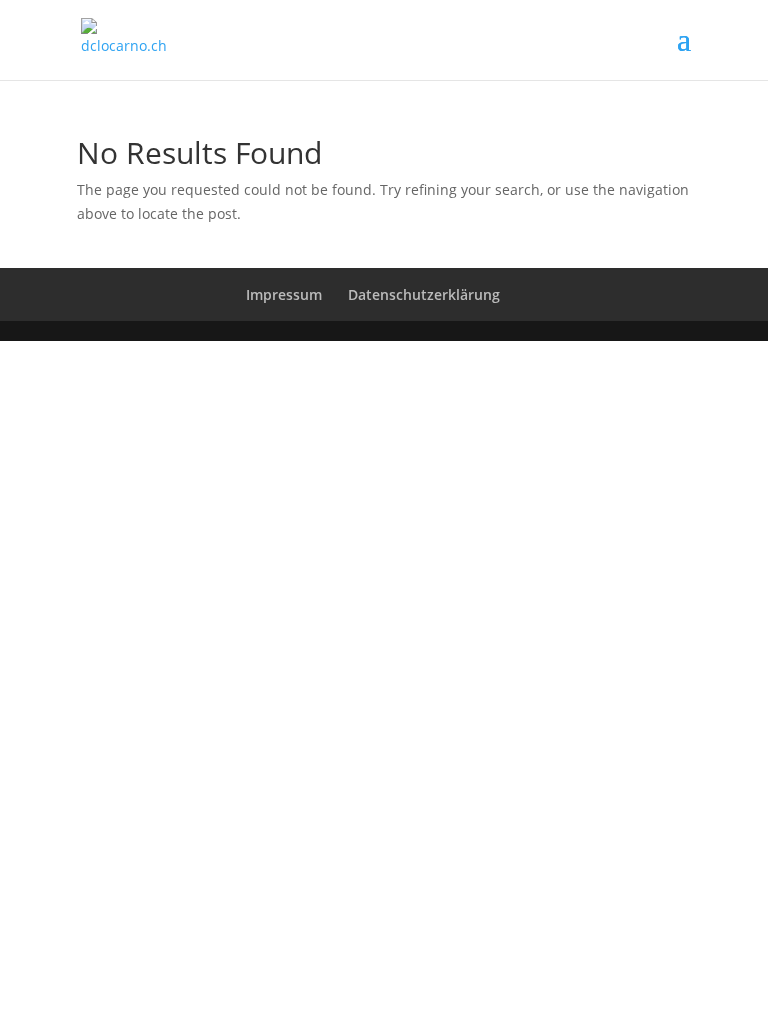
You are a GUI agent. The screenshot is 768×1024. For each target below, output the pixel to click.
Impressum (284, 294)
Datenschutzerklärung (424, 294)
